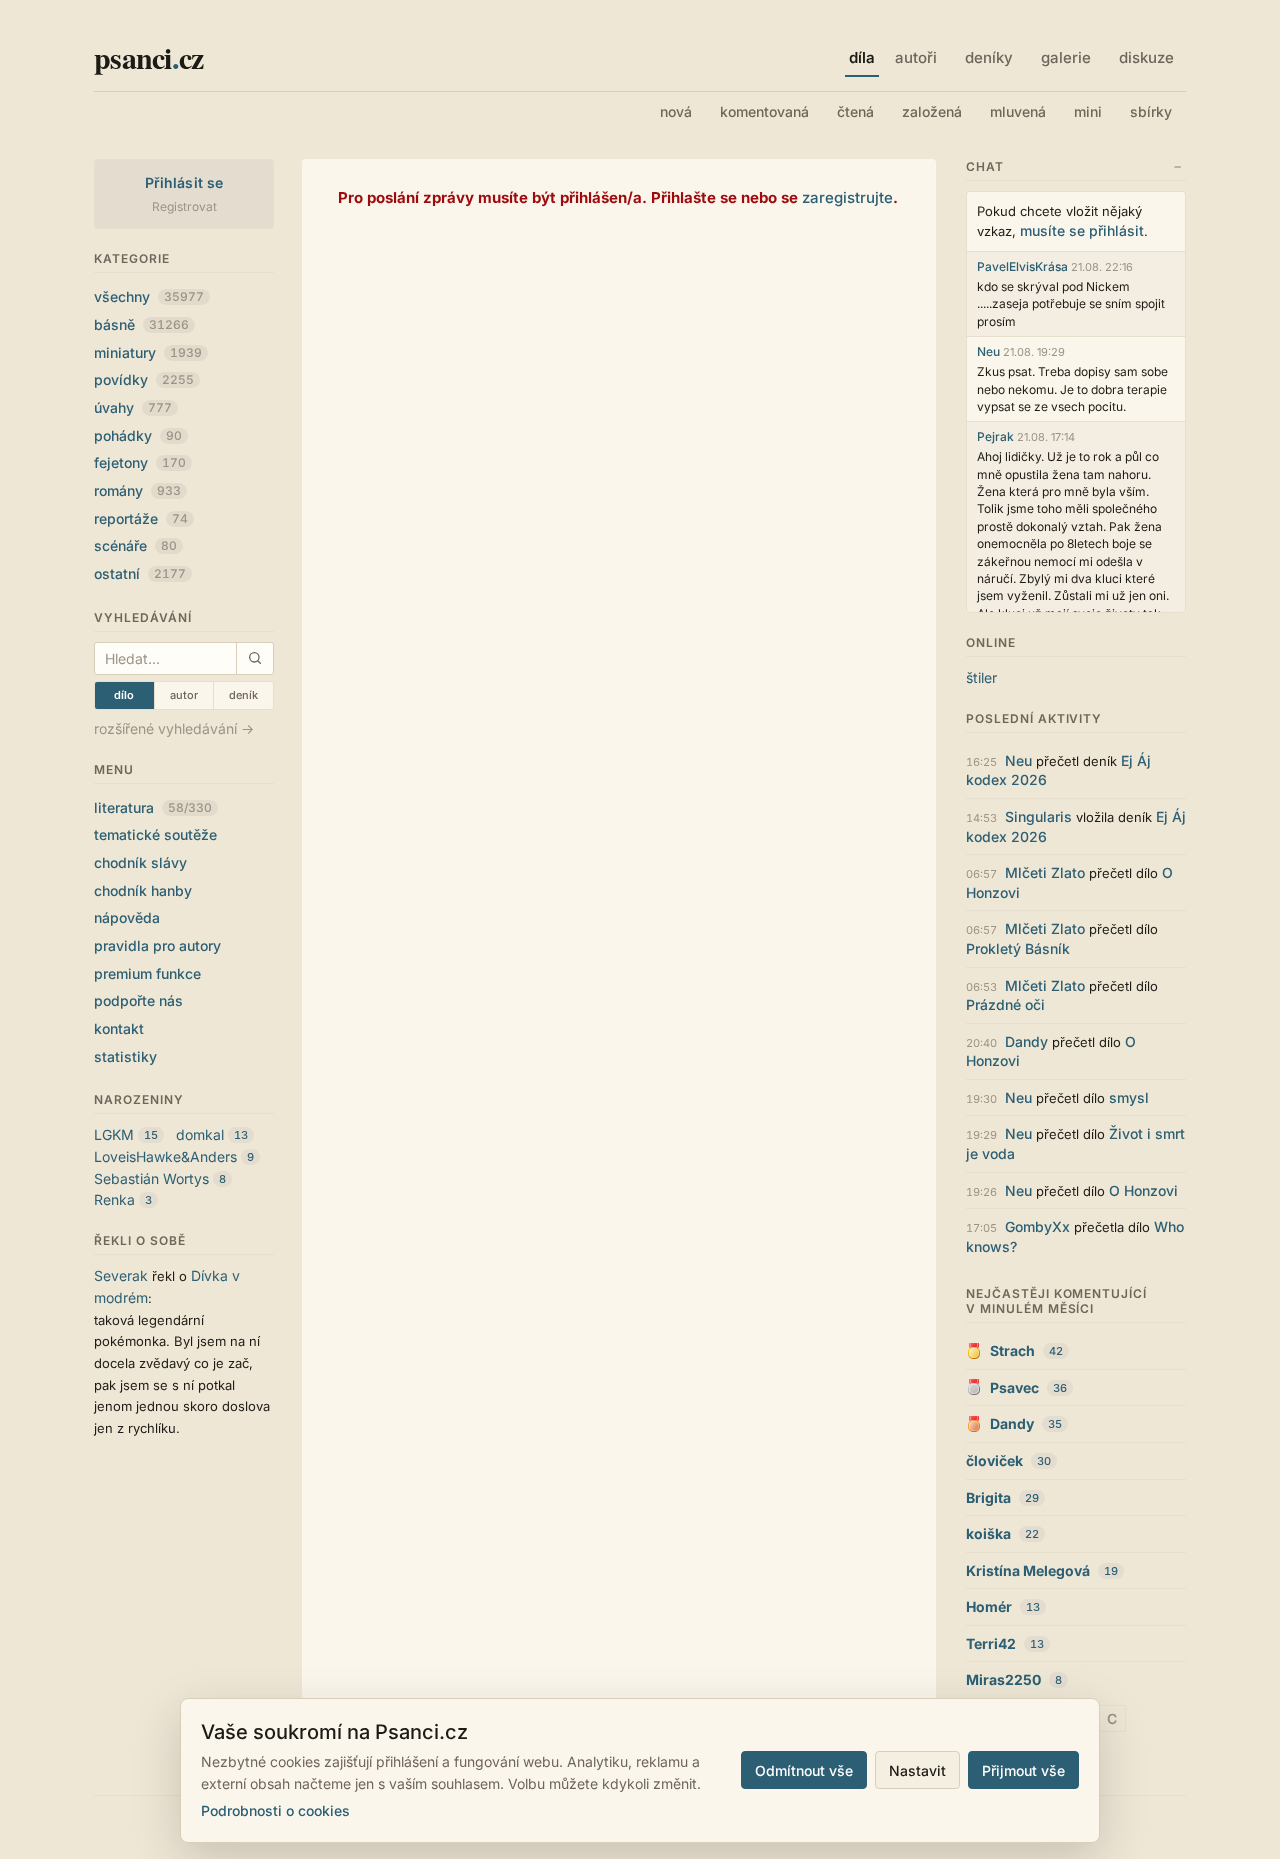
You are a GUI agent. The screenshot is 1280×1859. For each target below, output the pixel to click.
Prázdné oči (1005, 1004)
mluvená (1018, 111)
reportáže (141, 518)
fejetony (140, 462)
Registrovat (184, 206)
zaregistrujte (847, 197)
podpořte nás (138, 1000)
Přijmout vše (1023, 1770)
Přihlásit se (184, 182)
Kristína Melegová (1028, 1570)
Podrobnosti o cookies (275, 1810)
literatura (153, 807)
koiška (988, 1533)
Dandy (1026, 1041)
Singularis (1038, 816)
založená (932, 111)
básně (141, 324)
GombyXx (1037, 1226)
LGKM (114, 1134)
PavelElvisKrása (1022, 266)
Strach (1012, 1350)
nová (676, 111)
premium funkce (147, 973)
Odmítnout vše (804, 1770)
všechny (149, 296)
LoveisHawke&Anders (165, 1156)
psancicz (148, 57)
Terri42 (991, 1643)
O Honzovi (1143, 1190)
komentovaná (764, 111)
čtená (855, 111)
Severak (121, 1275)
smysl (1129, 1097)
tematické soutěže (155, 834)
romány (137, 490)
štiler (981, 677)
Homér (989, 1606)
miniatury (148, 352)
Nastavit (917, 1770)
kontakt (119, 1028)
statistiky (125, 1056)
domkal (200, 1134)
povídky (144, 379)
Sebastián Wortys (151, 1178)
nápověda (127, 917)
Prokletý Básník (1018, 948)
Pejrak (995, 436)
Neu (988, 351)
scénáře (135, 545)
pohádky (138, 435)
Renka (114, 1199)
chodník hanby (143, 890)
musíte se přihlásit (1082, 230)
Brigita (988, 1497)
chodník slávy (140, 862)
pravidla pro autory (157, 945)
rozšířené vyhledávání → (174, 728)
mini (1088, 111)
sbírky (1151, 111)
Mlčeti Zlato (1045, 872)
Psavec (1014, 1387)
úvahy (133, 407)
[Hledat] (254, 658)
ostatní (140, 573)
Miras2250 (1003, 1679)
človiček (994, 1460)
